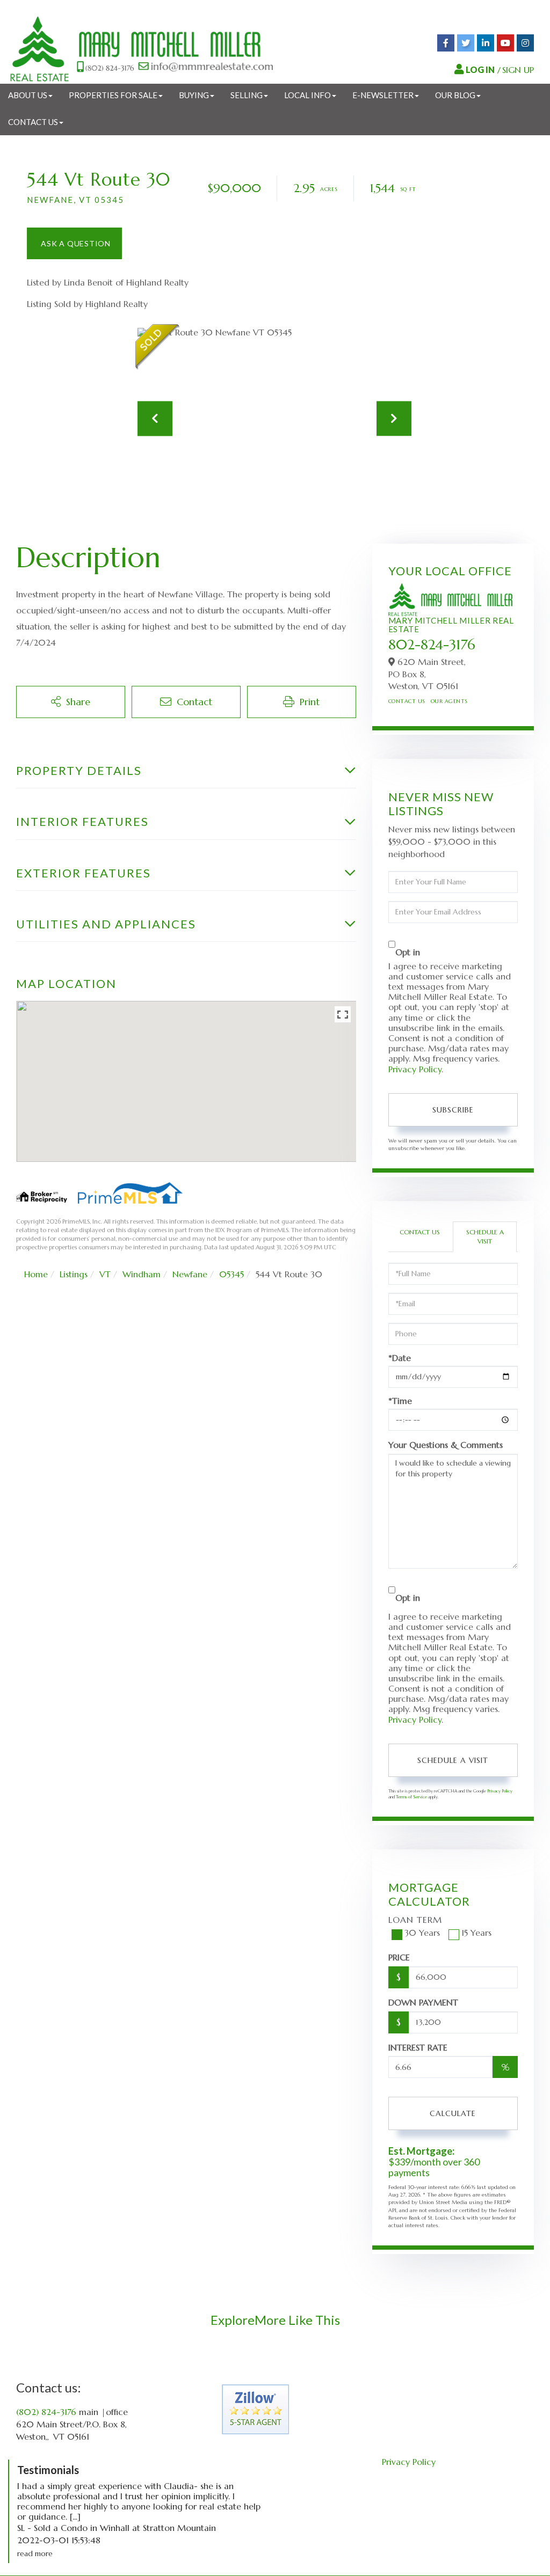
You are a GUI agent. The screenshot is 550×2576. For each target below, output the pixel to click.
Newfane (190, 1274)
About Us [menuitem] (28, 95)
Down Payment (423, 2002)
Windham (142, 1274)
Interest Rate (418, 2047)
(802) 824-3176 (46, 2412)
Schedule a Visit (485, 1236)
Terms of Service (411, 1797)
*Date (400, 1358)
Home (36, 1274)
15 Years (476, 1933)
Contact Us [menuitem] (33, 122)
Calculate (453, 2113)
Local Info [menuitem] (307, 95)
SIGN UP (518, 70)
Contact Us (407, 701)
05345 (231, 1274)
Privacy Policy (415, 1069)
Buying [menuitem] (194, 95)
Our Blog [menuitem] (455, 95)
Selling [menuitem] (247, 95)
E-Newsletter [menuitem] (383, 95)
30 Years (422, 1933)
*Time (400, 1401)
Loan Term (415, 1920)
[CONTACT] (74, 243)
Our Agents (449, 701)
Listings (74, 1274)
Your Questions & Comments (446, 1445)
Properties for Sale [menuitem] (113, 95)
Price (399, 1957)
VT (105, 1274)
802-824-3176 (432, 645)
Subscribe (453, 1110)
